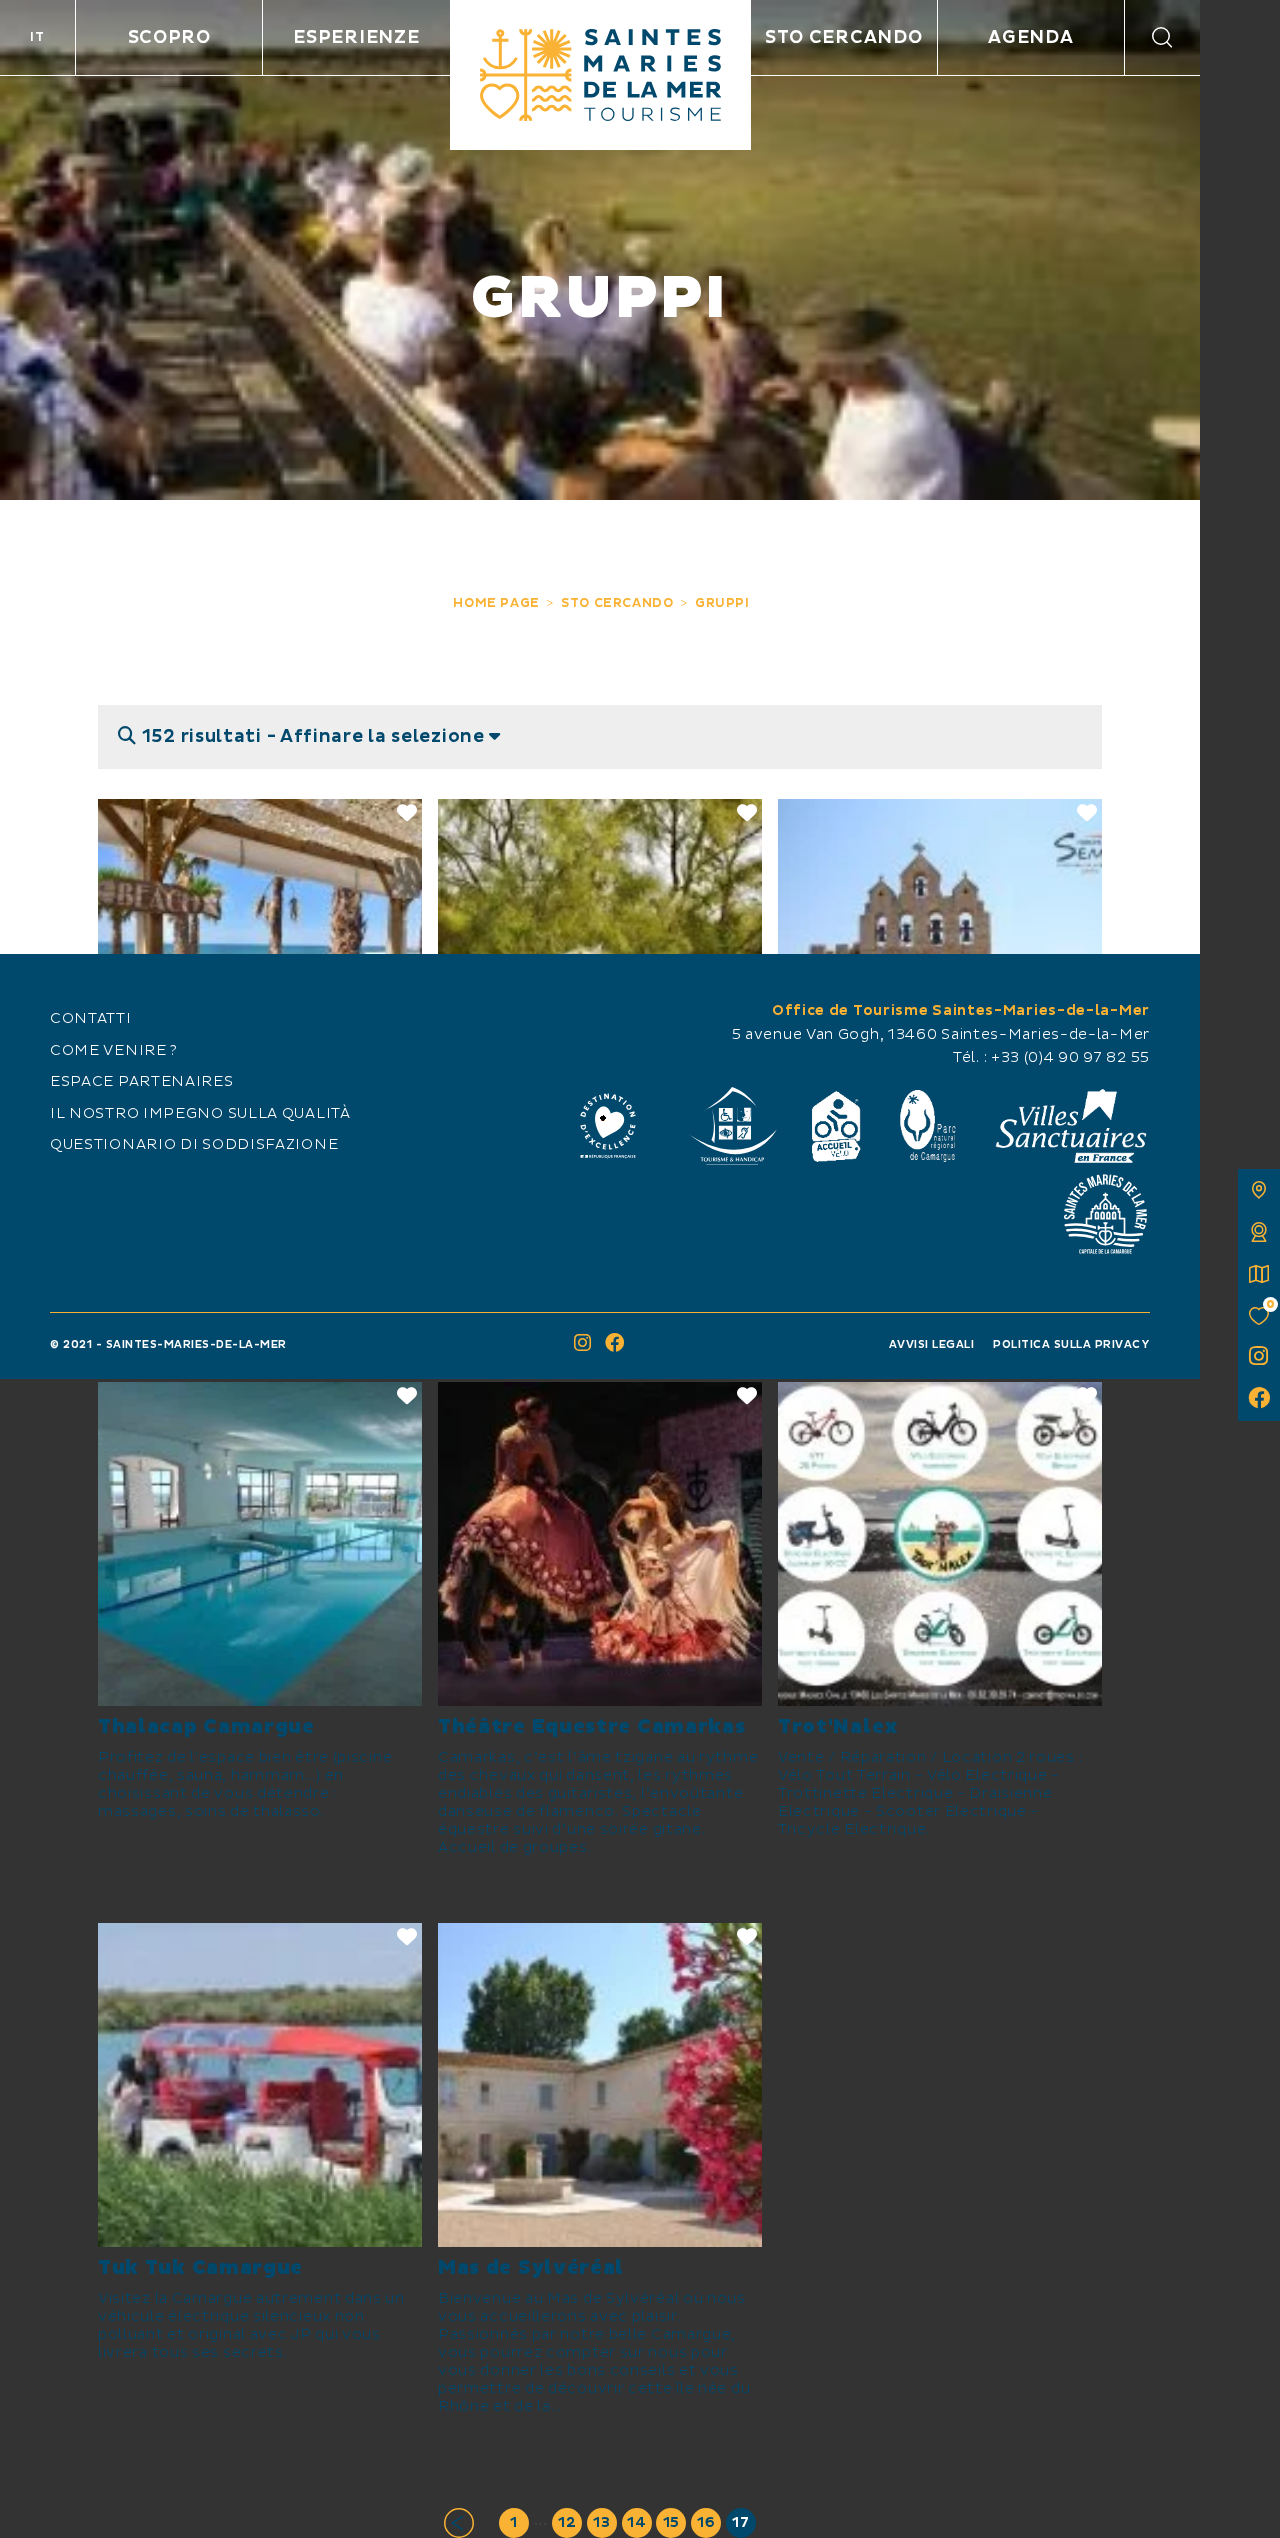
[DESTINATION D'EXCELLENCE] (608, 1126)
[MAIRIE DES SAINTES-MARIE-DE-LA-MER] (1105, 1214)
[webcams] (1259, 1232)
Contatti (91, 1019)
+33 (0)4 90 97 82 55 (1070, 1058)
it (37, 37)
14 (636, 2523)
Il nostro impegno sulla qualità (200, 1114)
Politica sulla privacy (1071, 1344)
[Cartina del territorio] (1259, 1190)
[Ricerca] (1162, 37)
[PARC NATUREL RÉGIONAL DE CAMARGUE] (928, 1126)
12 (567, 2523)
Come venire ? (114, 1051)
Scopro (169, 37)
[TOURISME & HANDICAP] (732, 1126)
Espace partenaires (142, 1082)
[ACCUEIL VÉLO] (836, 1126)
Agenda (1030, 37)
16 (706, 2523)
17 (740, 2523)
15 (671, 2523)
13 (601, 2523)
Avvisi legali (932, 1344)
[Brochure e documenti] (1259, 1274)
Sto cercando (843, 37)
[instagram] (1259, 1358)
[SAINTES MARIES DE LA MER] (600, 75)
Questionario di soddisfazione (194, 1145)
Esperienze (356, 37)
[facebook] (1259, 1400)
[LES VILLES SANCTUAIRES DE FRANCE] (1070, 1126)
